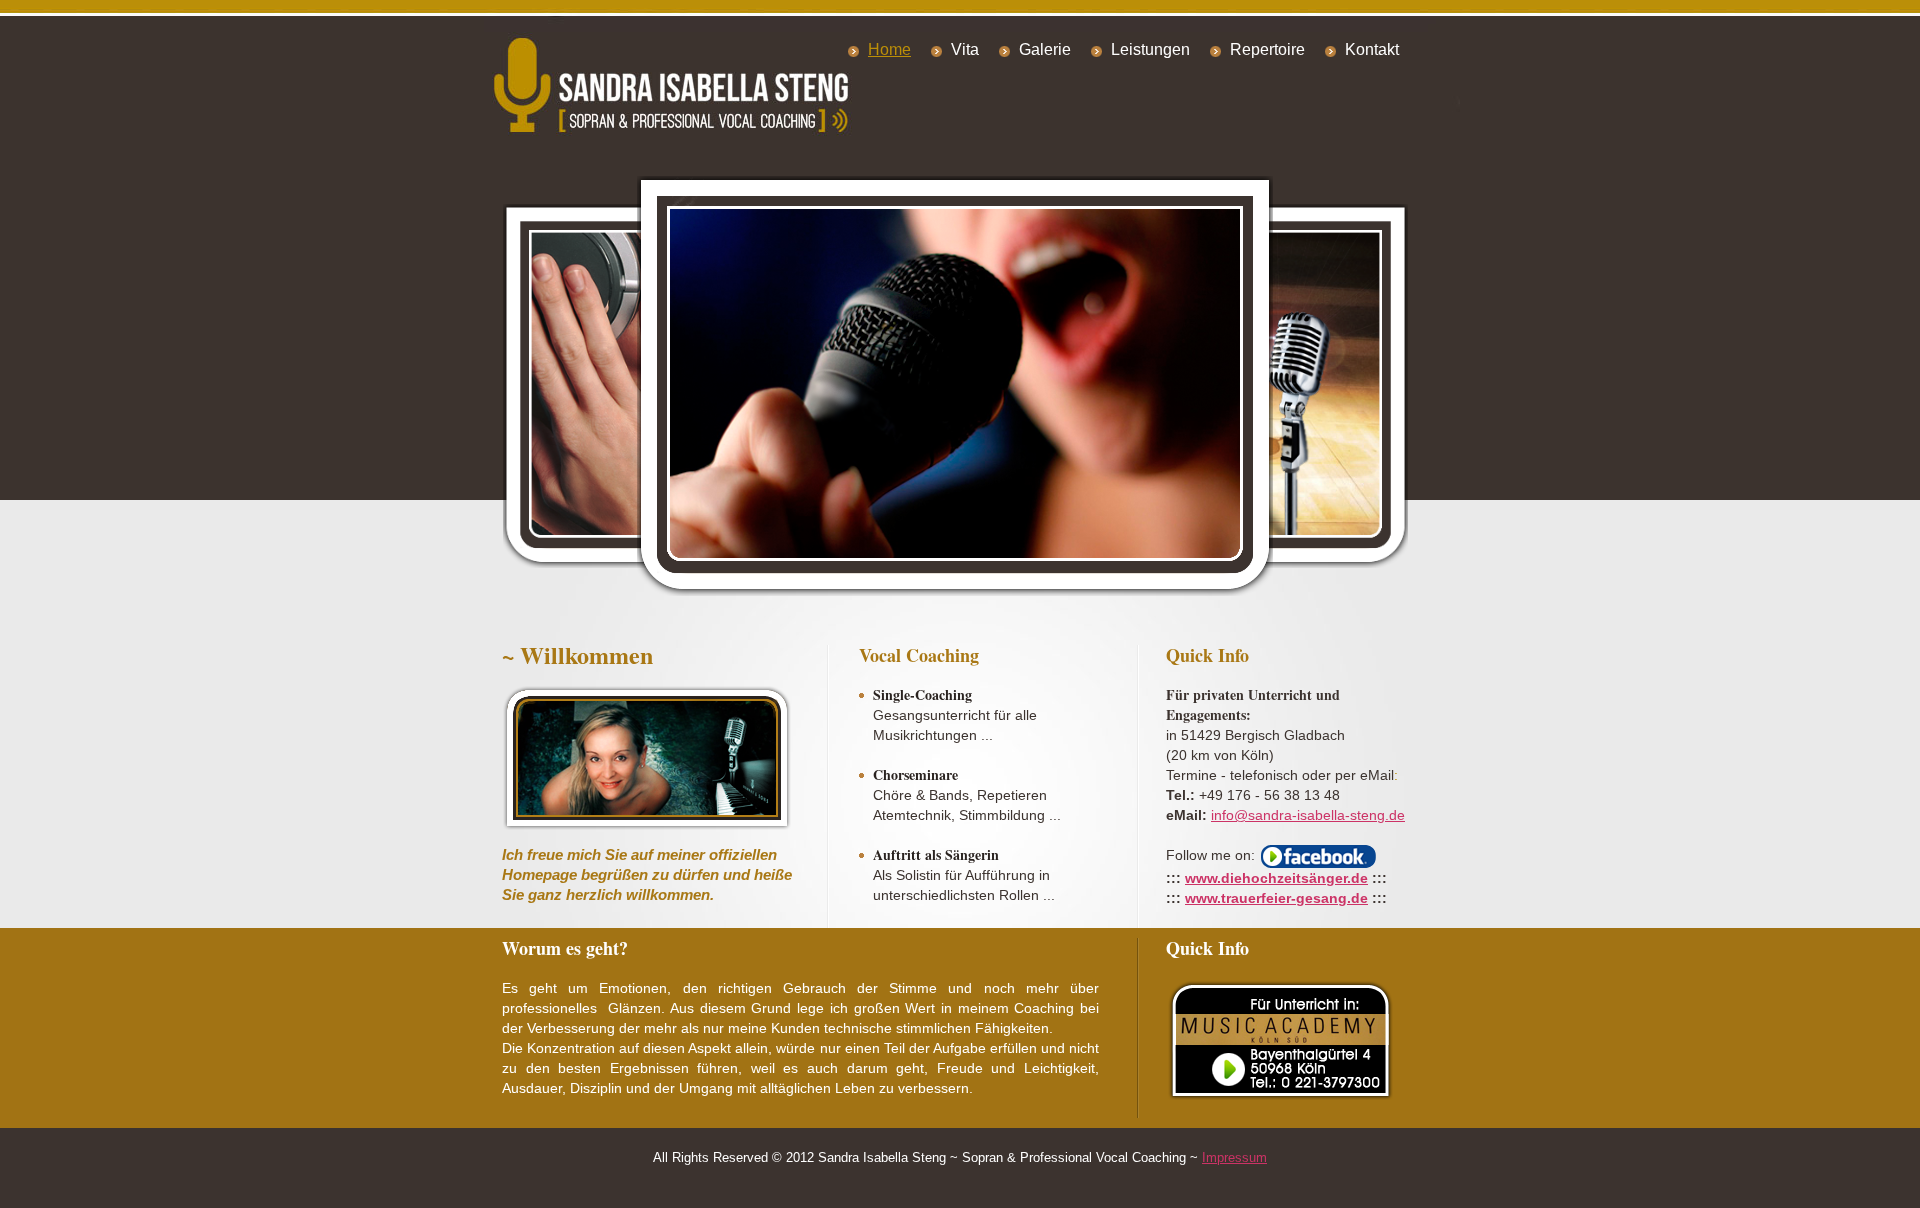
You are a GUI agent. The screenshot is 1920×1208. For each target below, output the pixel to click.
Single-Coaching (922, 695)
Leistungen (1150, 49)
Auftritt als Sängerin (936, 855)
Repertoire (1267, 49)
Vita (965, 49)
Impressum (1234, 1157)
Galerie (1045, 49)
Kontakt (1372, 49)
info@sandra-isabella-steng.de (1308, 815)
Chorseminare (915, 775)
